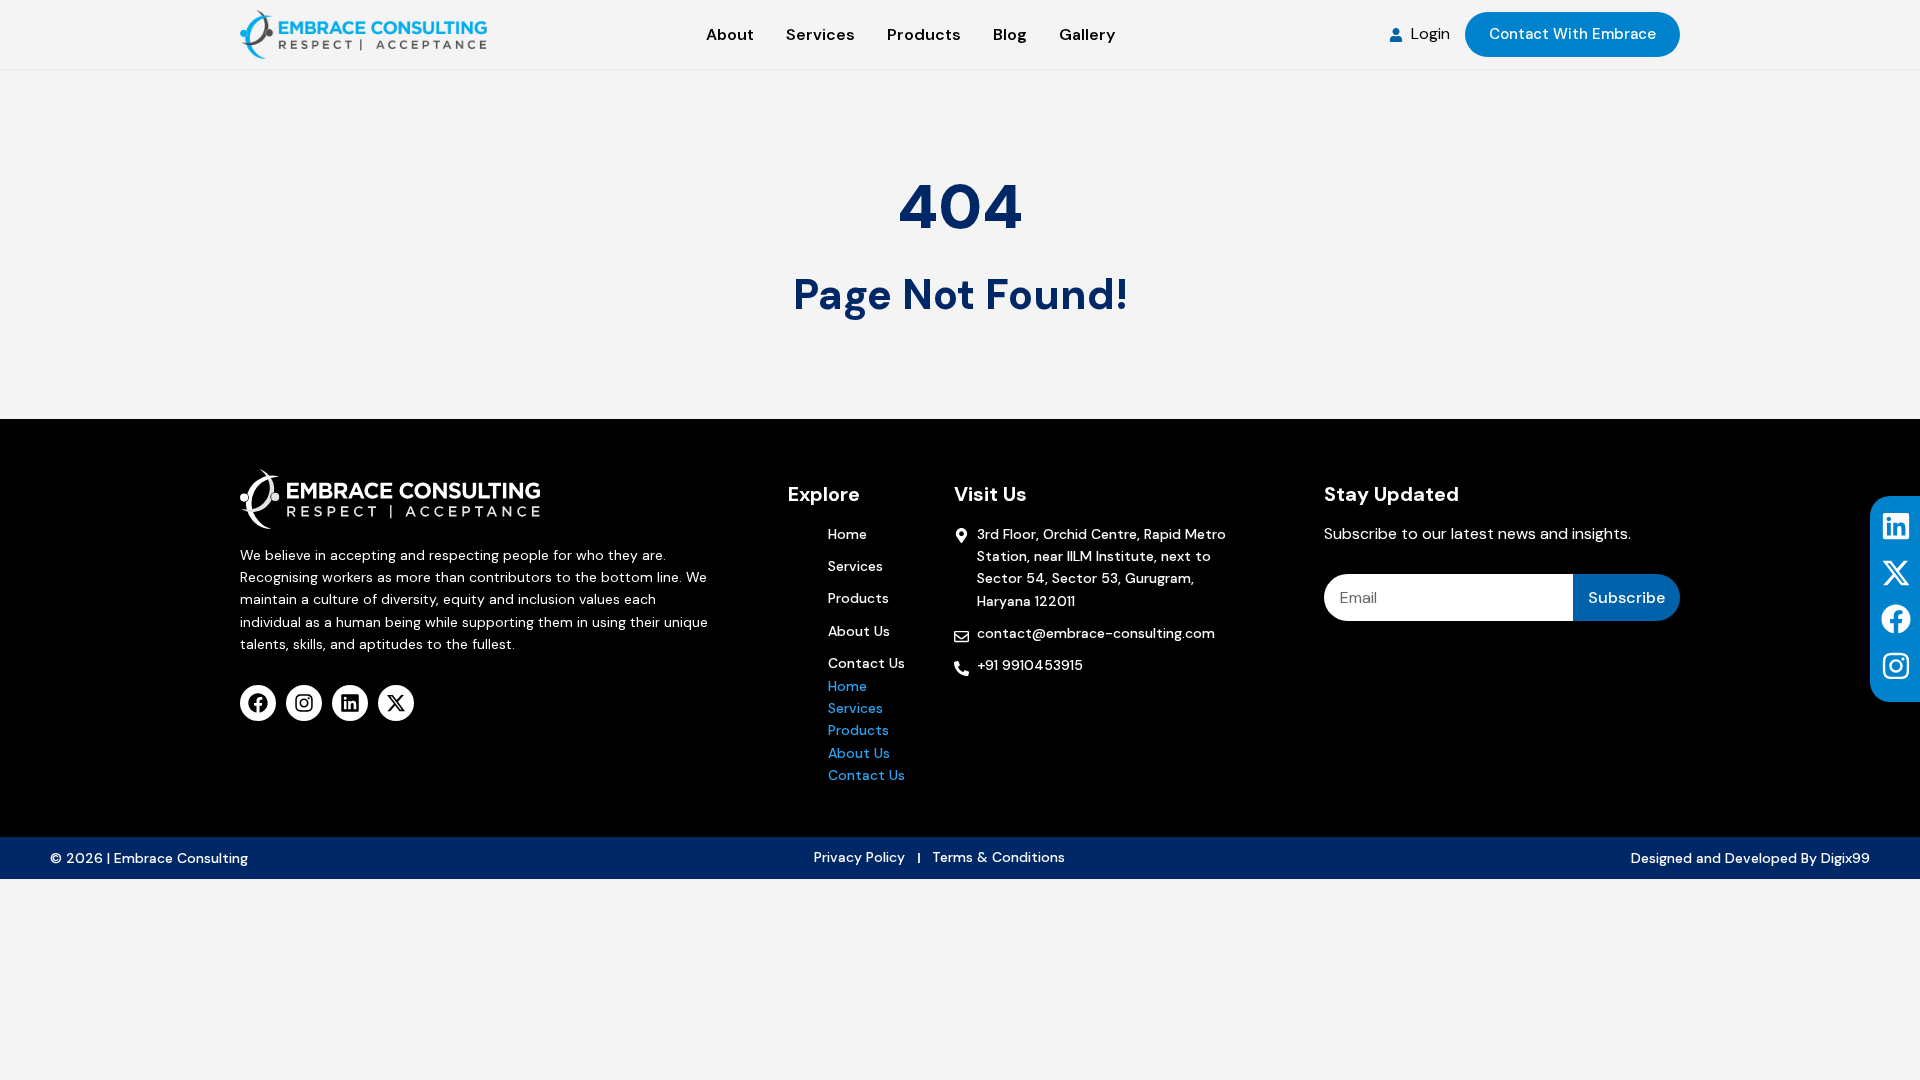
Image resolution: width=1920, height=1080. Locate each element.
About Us (859, 631)
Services (855, 566)
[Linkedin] (1896, 526)
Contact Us (866, 663)
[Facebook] (1896, 619)
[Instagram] (1896, 666)
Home (847, 534)
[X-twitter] (1896, 573)
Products (858, 598)
